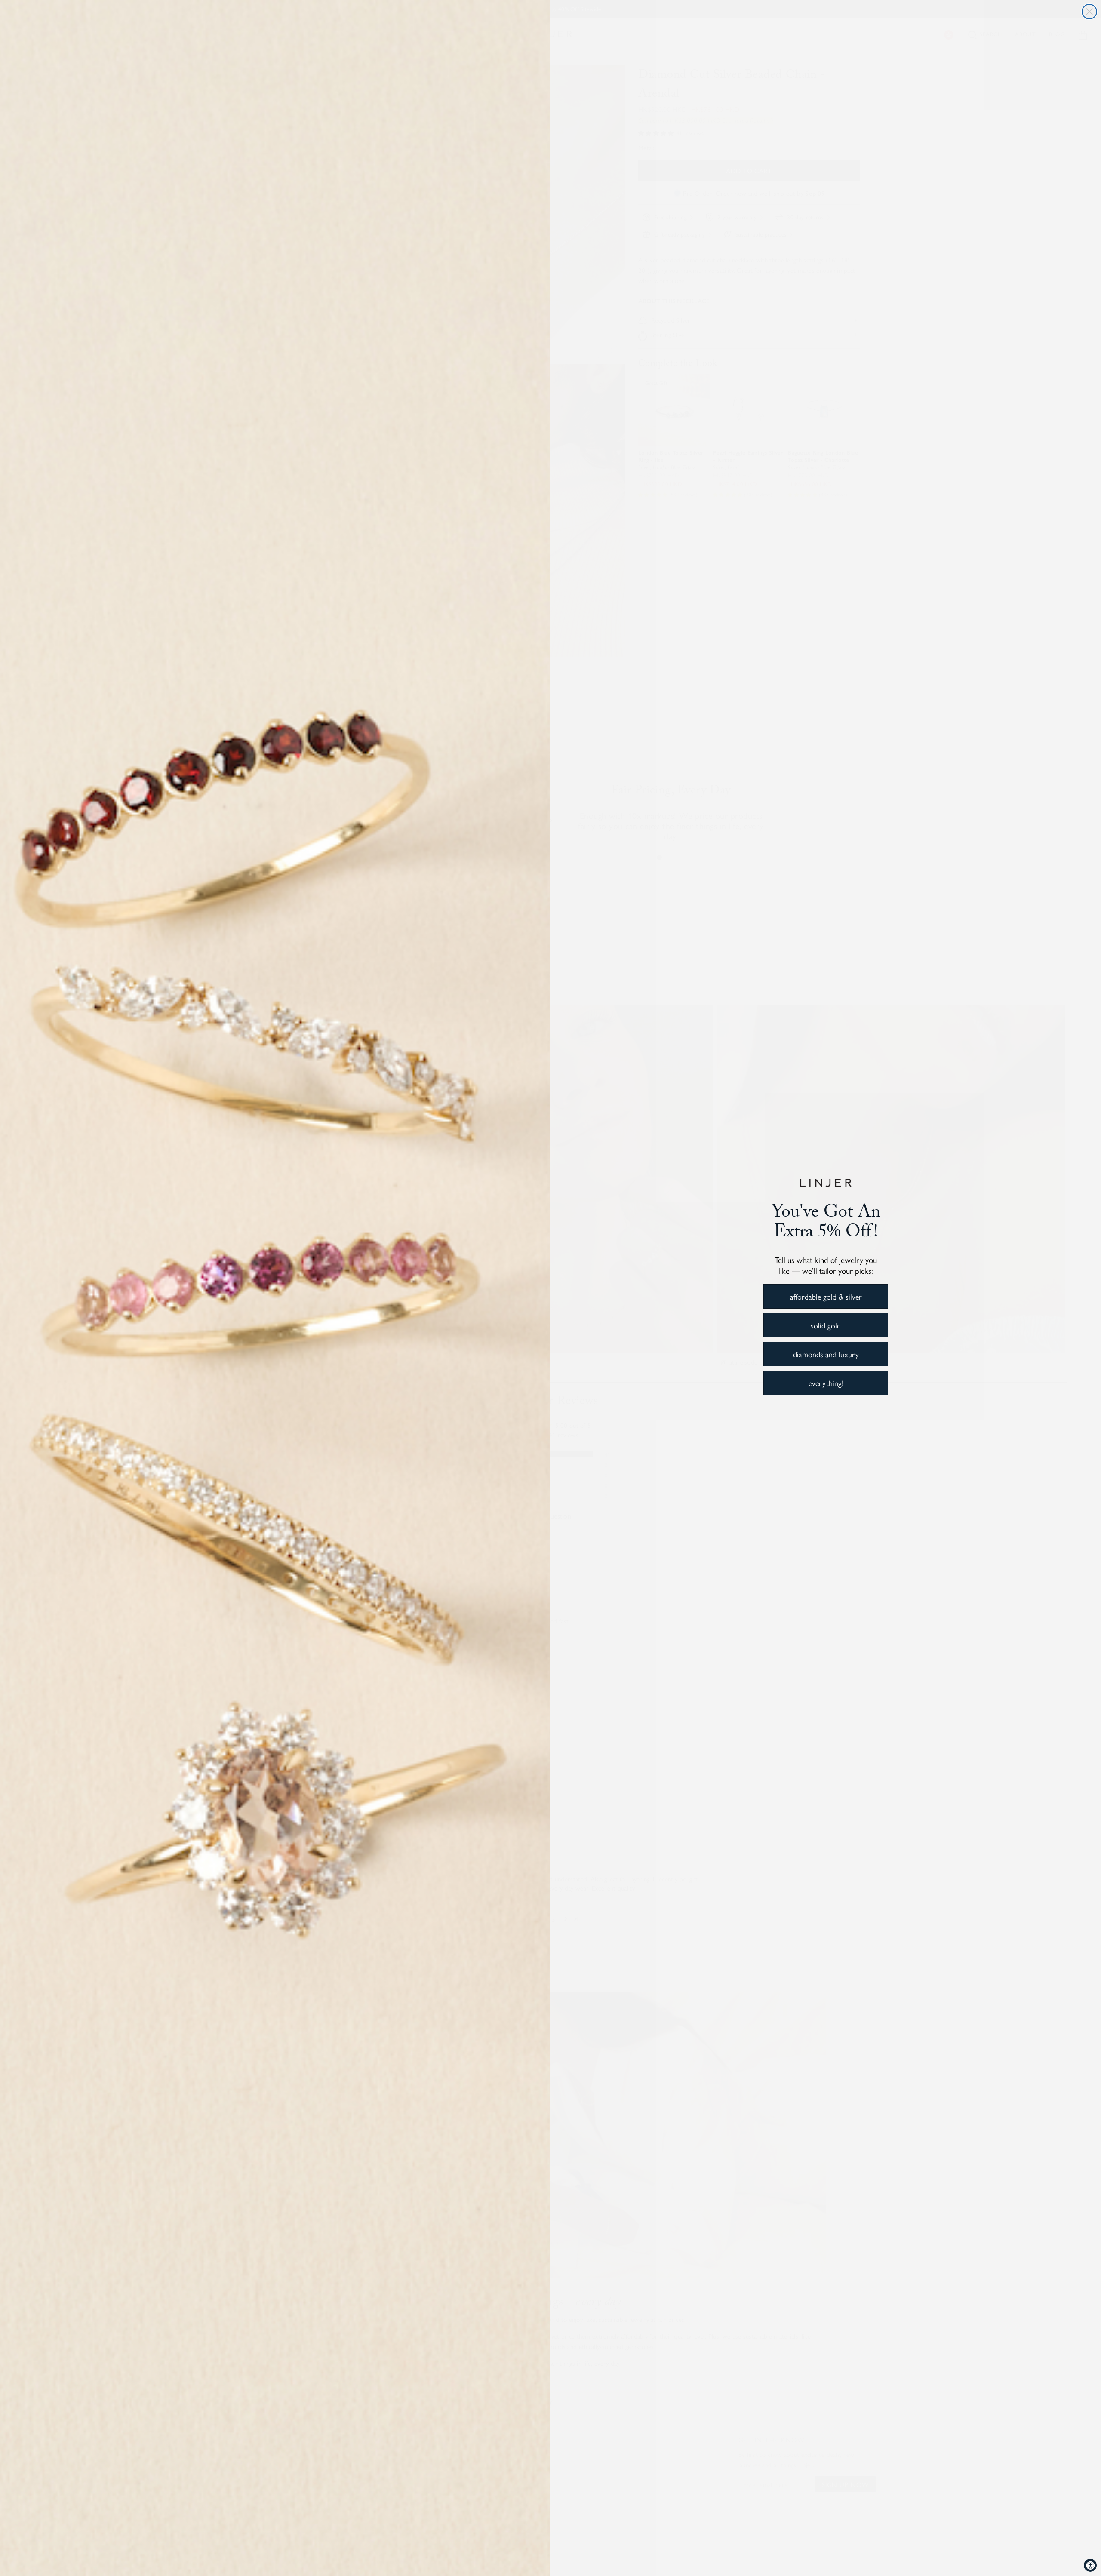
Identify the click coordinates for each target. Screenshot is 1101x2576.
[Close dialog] (1089, 12)
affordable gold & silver (826, 1296)
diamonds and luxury (826, 1354)
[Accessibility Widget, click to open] (1090, 2565)
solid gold (826, 1325)
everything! (826, 1383)
